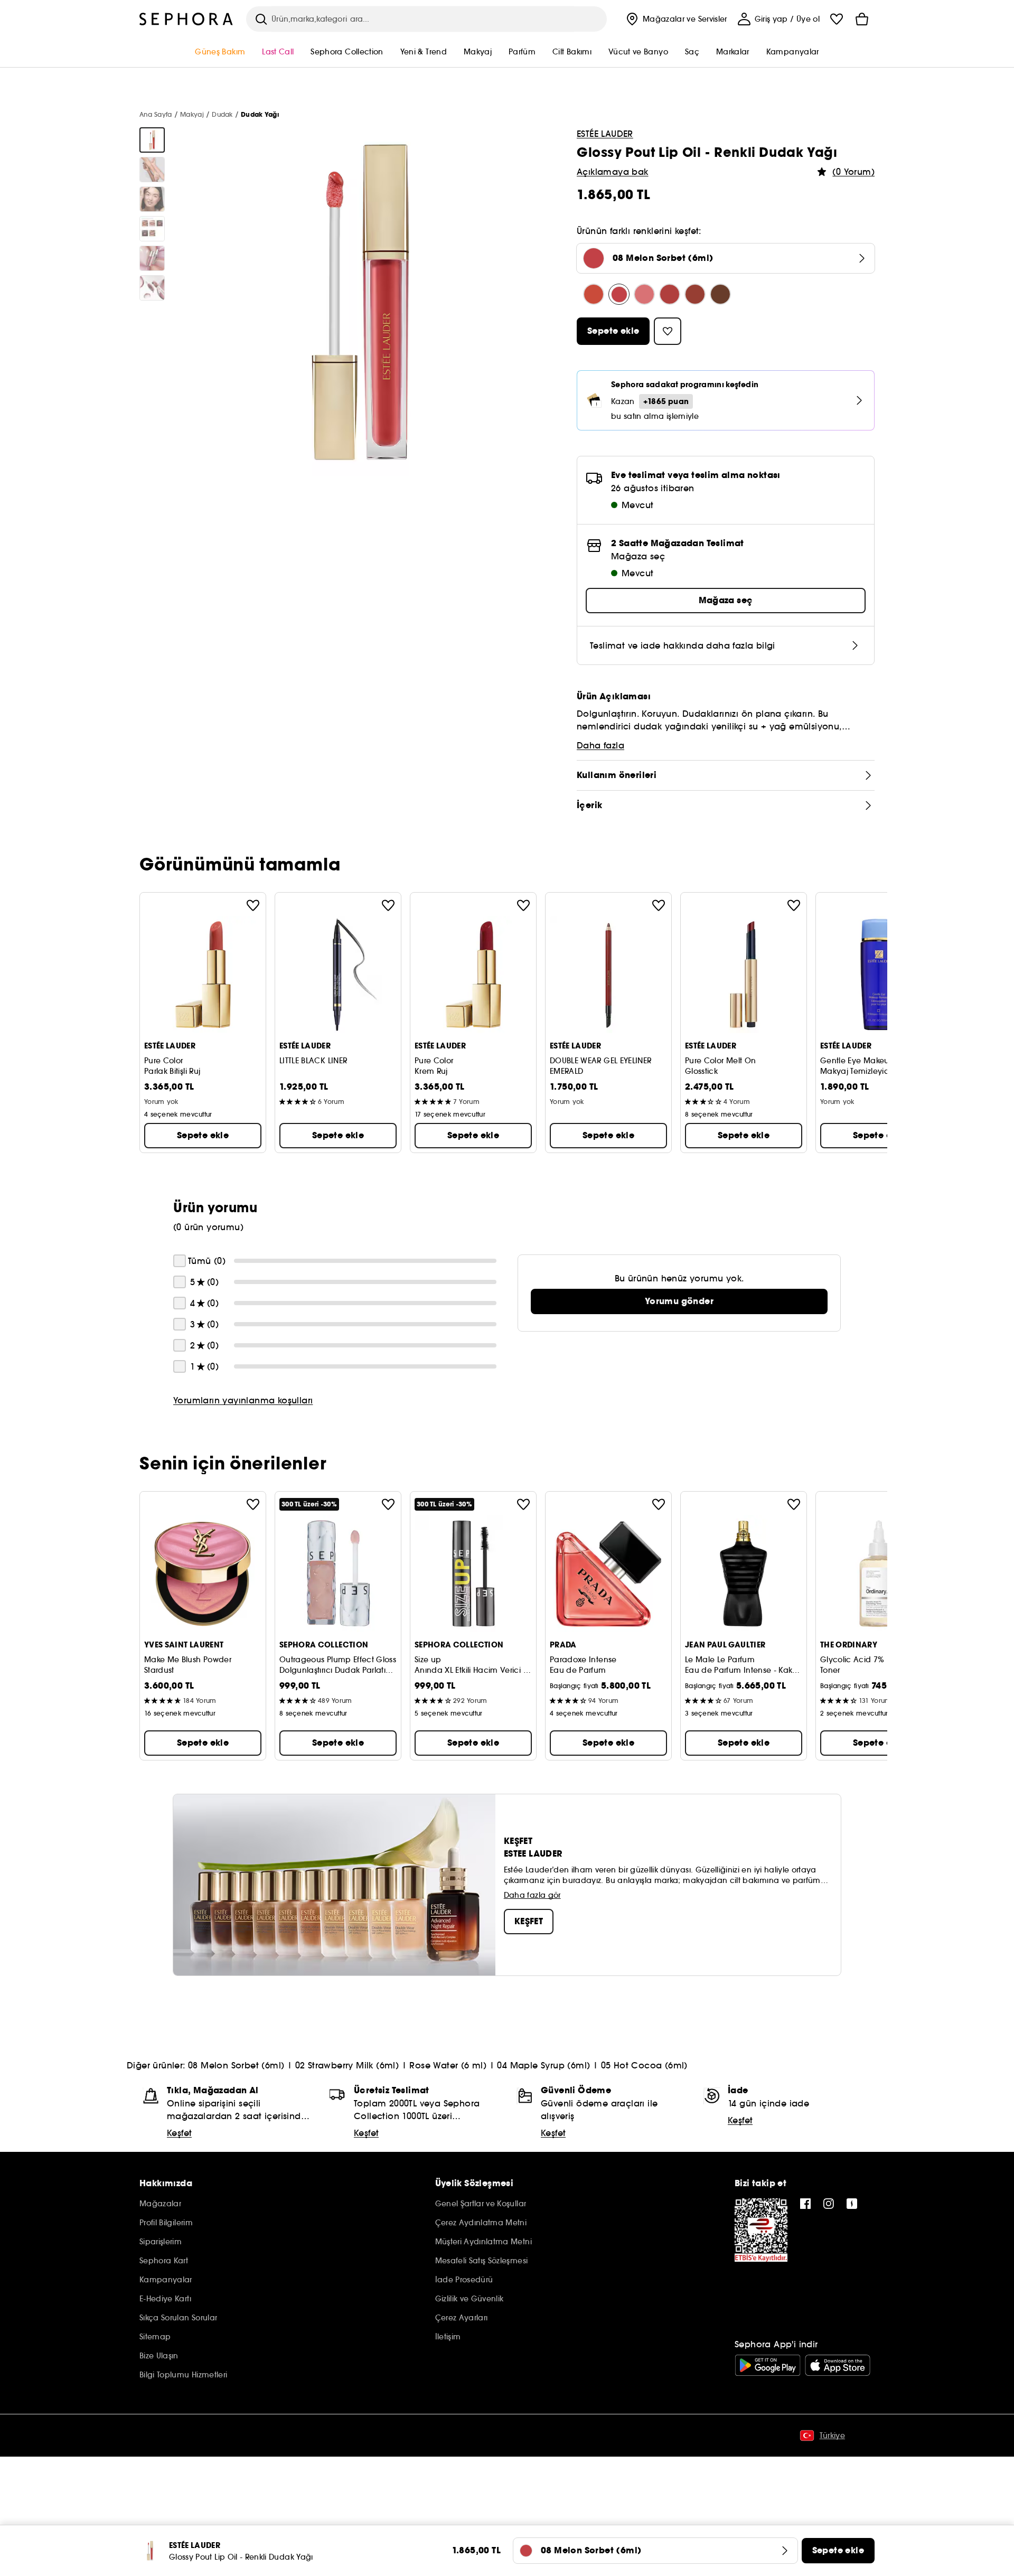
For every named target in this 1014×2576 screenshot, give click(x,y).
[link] (679, 1301)
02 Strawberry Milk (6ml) (347, 2065)
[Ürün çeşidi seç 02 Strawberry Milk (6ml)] (644, 294)
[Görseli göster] (152, 140)
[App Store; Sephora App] (838, 2365)
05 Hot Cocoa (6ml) (644, 2065)
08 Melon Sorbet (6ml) (236, 2065)
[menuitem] (675, 19)
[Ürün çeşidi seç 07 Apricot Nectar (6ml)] (594, 294)
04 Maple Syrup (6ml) (543, 2065)
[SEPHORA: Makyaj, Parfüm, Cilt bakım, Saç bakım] (186, 19)
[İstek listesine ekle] (253, 905)
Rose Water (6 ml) (448, 2065)
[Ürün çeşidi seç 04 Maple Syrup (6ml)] (695, 294)
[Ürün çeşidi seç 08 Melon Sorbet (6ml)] (619, 294)
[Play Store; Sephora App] (768, 2365)
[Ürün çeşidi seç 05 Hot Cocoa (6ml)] (720, 294)
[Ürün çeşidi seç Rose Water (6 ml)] (670, 294)
